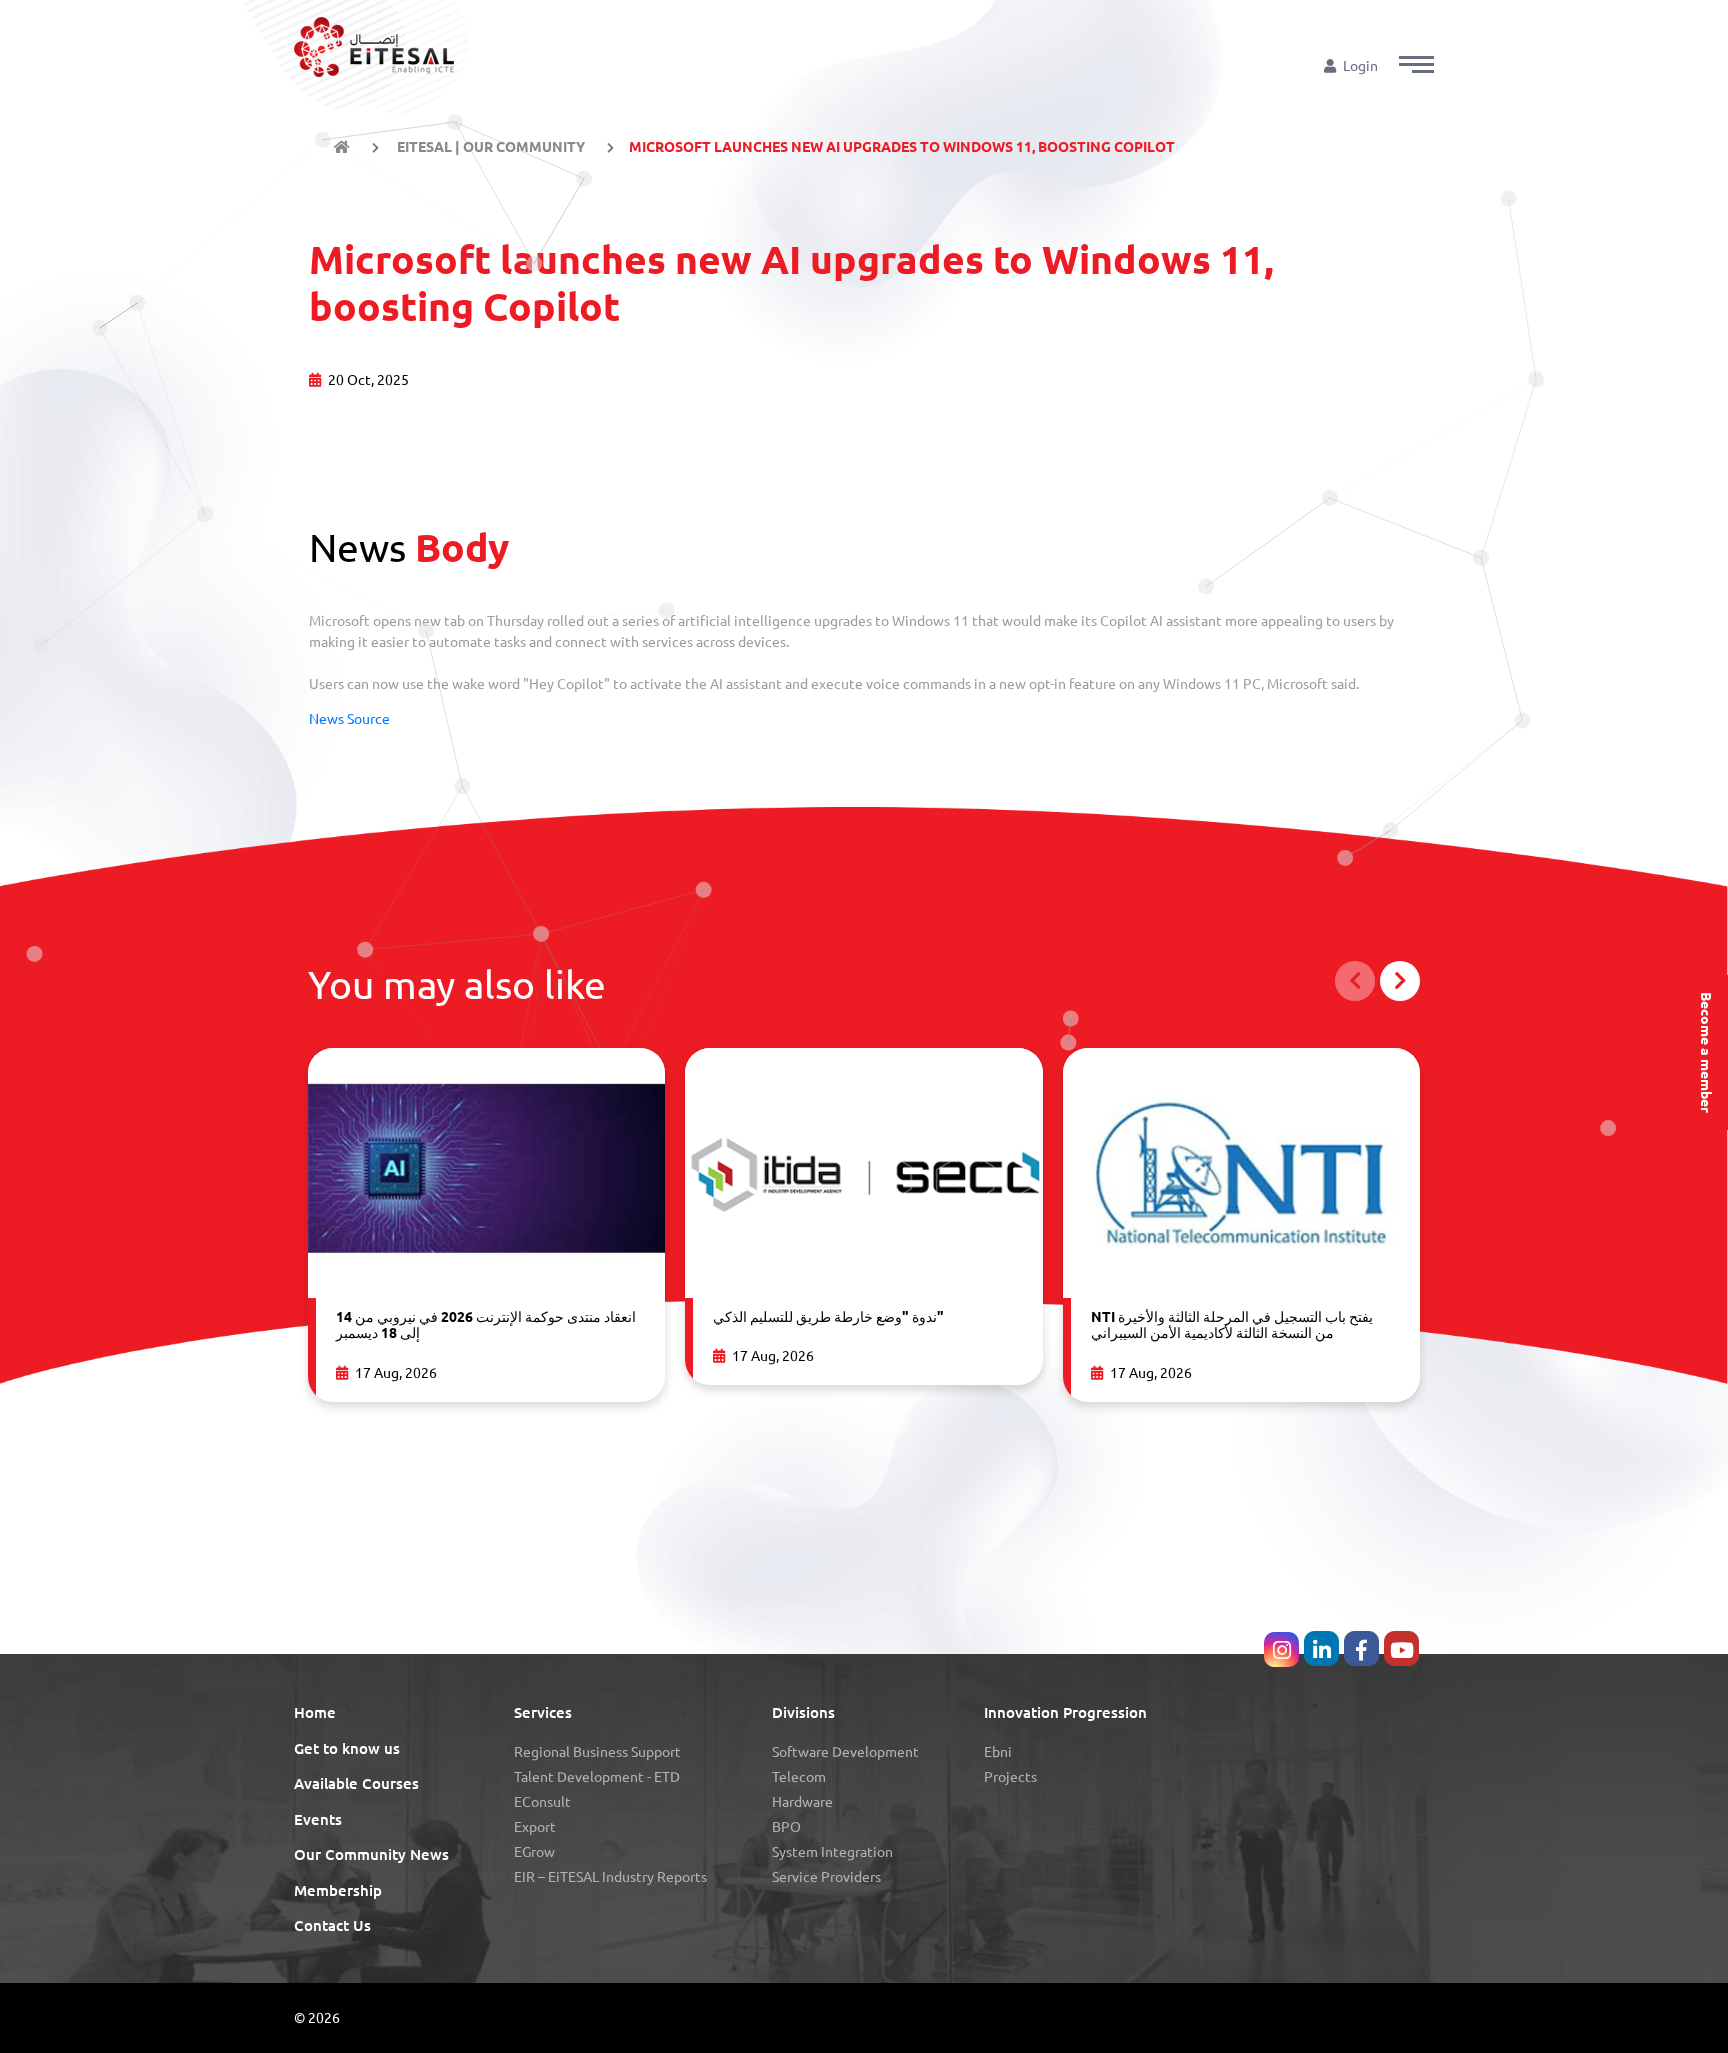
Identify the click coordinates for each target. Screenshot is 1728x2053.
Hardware (802, 1802)
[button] (1416, 64)
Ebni (998, 1752)
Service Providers (826, 1877)
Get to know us (347, 1748)
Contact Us (332, 1925)
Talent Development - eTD (597, 1777)
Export (535, 1827)
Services (543, 1712)
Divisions (803, 1712)
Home (315, 1712)
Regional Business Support (597, 1752)
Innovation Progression (1065, 1712)
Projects (1010, 1777)
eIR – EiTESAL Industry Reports (610, 1877)
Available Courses (356, 1783)
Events (318, 1819)
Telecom (799, 1777)
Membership (338, 1890)
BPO (786, 1827)
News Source (349, 719)
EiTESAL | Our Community (489, 147)
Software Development (845, 1752)
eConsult (542, 1802)
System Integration (832, 1852)
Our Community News (371, 1854)
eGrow (534, 1852)
